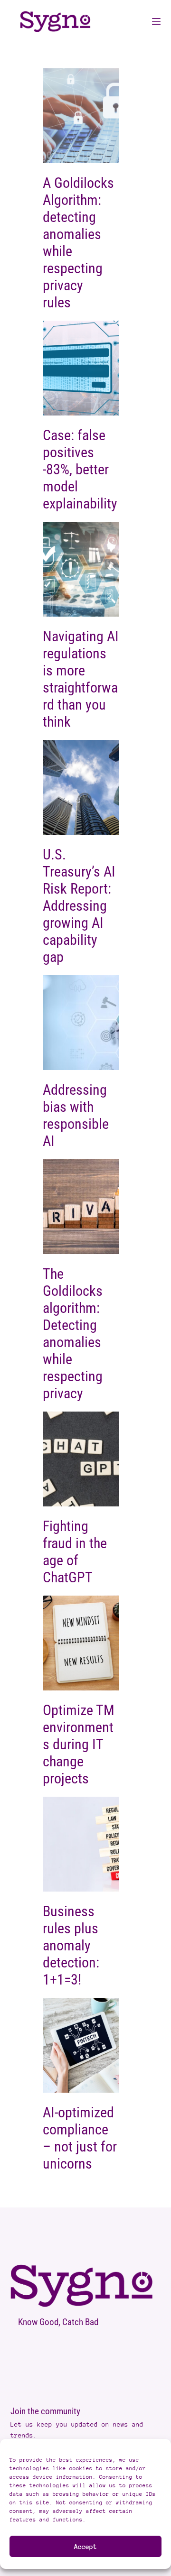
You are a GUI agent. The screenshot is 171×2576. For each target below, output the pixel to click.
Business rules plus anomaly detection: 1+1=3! (71, 1945)
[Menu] (156, 21)
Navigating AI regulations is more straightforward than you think (81, 679)
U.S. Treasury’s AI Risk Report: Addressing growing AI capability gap (79, 906)
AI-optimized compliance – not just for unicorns (80, 2138)
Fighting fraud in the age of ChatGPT (75, 1552)
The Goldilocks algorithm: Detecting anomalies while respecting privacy (73, 1334)
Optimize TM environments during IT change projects (79, 1744)
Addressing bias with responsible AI (76, 1115)
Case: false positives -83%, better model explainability (80, 469)
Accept (85, 2546)
